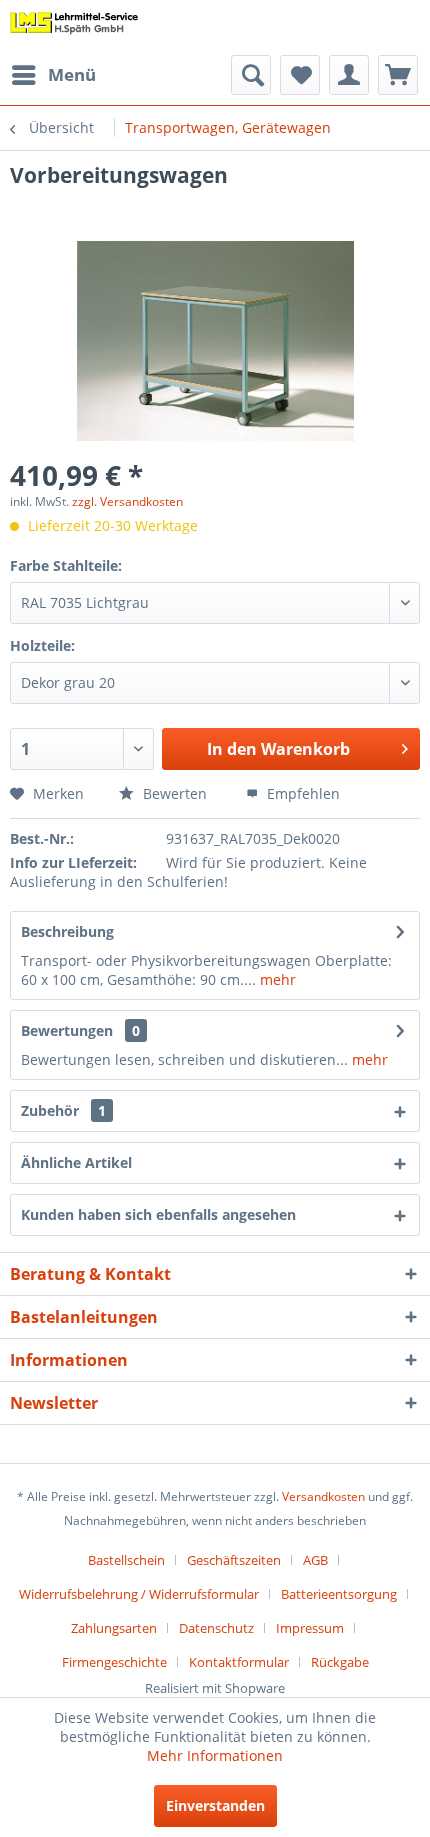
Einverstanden (215, 1805)
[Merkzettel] (300, 75)
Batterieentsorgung (339, 1594)
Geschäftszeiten (234, 1560)
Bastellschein (126, 1560)
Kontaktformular (239, 1662)
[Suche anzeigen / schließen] (251, 75)
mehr (276, 979)
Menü (72, 74)
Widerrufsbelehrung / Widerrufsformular (139, 1594)
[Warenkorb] (398, 75)
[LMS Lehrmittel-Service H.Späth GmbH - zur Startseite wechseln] (74, 27)
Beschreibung (67, 931)
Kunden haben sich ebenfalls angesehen (158, 1214)
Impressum (310, 1628)
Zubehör (63, 1110)
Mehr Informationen (215, 1755)
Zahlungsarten (114, 1628)
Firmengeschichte (114, 1662)
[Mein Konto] (349, 75)
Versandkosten (323, 1496)
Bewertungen (67, 1030)
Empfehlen (301, 793)
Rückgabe (340, 1662)
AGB (315, 1560)
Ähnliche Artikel (76, 1162)
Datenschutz (216, 1628)
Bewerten (173, 793)
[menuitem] (53, 75)
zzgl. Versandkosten (127, 501)
